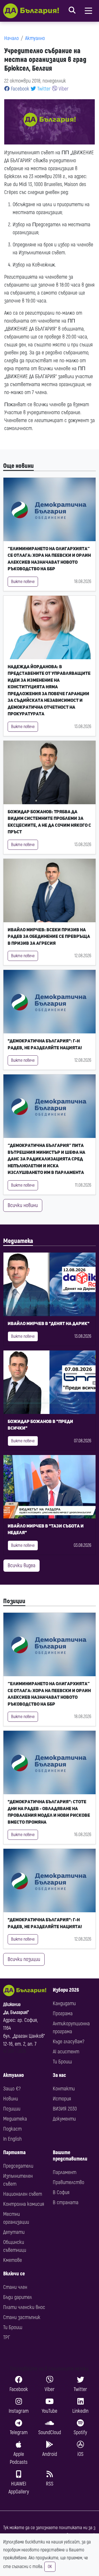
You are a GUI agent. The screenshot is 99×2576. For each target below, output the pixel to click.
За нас (59, 2075)
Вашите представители (70, 2156)
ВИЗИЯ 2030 (65, 2109)
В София (61, 2192)
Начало (11, 38)
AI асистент (66, 2052)
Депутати (14, 2232)
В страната (66, 2202)
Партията (14, 2152)
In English (12, 2139)
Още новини (18, 466)
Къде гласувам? (69, 2042)
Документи (64, 2119)
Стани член (15, 2287)
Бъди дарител (18, 2297)
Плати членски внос (24, 2307)
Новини (11, 2099)
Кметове (13, 2260)
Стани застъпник (22, 2317)
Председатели (18, 2166)
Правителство (69, 2182)
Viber (63, 89)
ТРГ (7, 2337)
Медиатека (18, 1241)
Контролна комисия (24, 2204)
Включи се (14, 2274)
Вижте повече (23, 582)
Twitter (43, 89)
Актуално (35, 38)
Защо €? (12, 2089)
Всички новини (23, 1205)
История (62, 2099)
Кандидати (64, 2003)
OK (50, 2567)
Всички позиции (24, 1959)
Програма (63, 2014)
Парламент (65, 2172)
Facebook (19, 89)
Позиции (14, 1601)
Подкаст (12, 2129)
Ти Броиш (62, 2062)
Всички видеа (22, 1565)
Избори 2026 (66, 1990)
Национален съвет (23, 2194)
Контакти (64, 2089)
